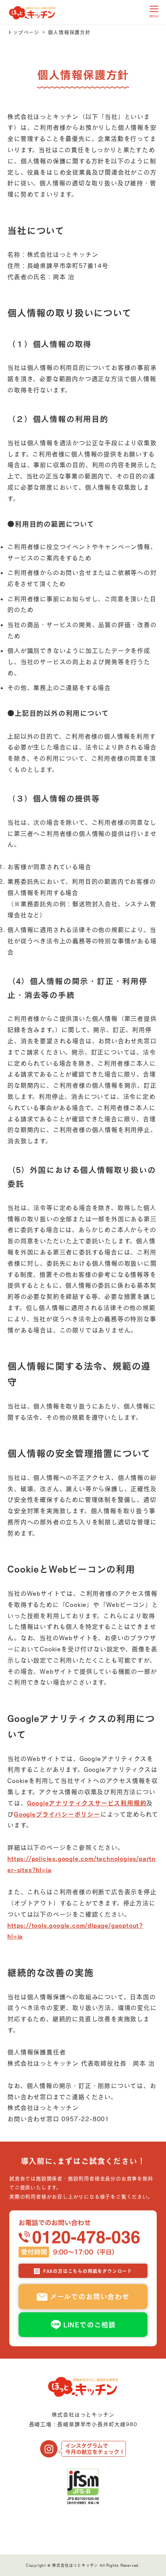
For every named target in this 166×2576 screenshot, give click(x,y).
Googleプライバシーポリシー (57, 1814)
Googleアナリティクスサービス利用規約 (87, 1803)
